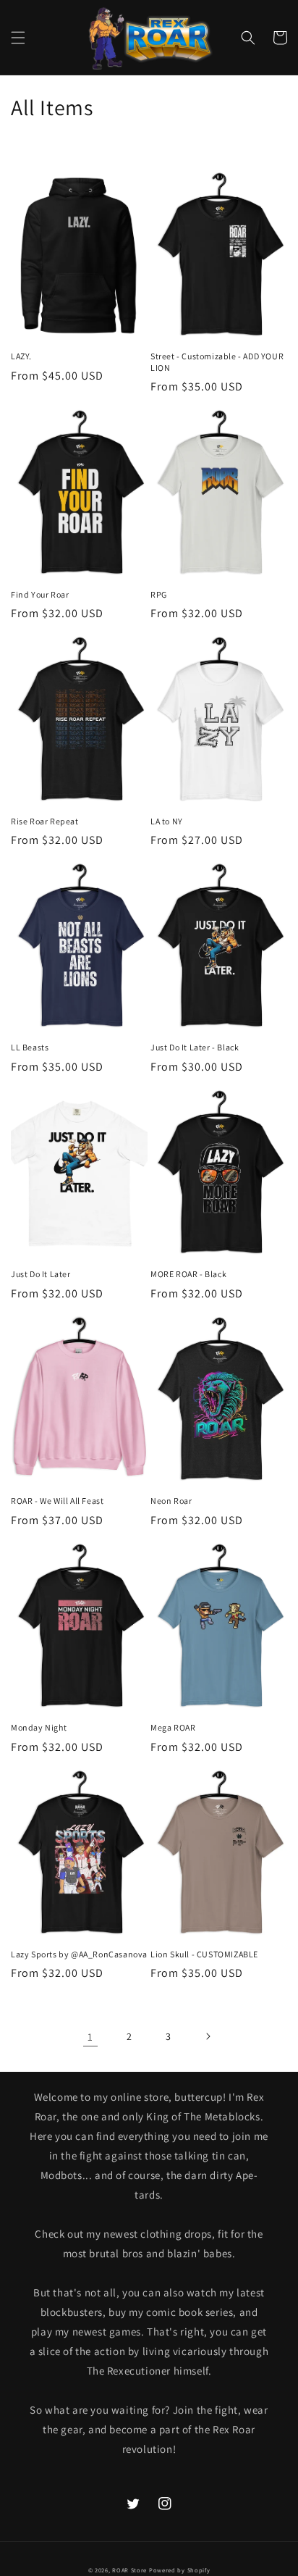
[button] (18, 38)
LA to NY (167, 821)
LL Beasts (30, 1047)
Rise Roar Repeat (45, 821)
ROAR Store (129, 2570)
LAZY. (21, 356)
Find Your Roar (40, 594)
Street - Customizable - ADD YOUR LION (217, 362)
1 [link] (90, 2037)
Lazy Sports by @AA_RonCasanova (79, 1954)
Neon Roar (171, 1501)
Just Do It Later (41, 1274)
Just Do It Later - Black (195, 1047)
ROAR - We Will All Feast (57, 1501)
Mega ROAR (173, 1727)
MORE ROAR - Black (188, 1274)
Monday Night (39, 1727)
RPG (159, 594)
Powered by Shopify (180, 2570)
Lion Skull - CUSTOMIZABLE (204, 1954)
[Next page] (208, 2036)
